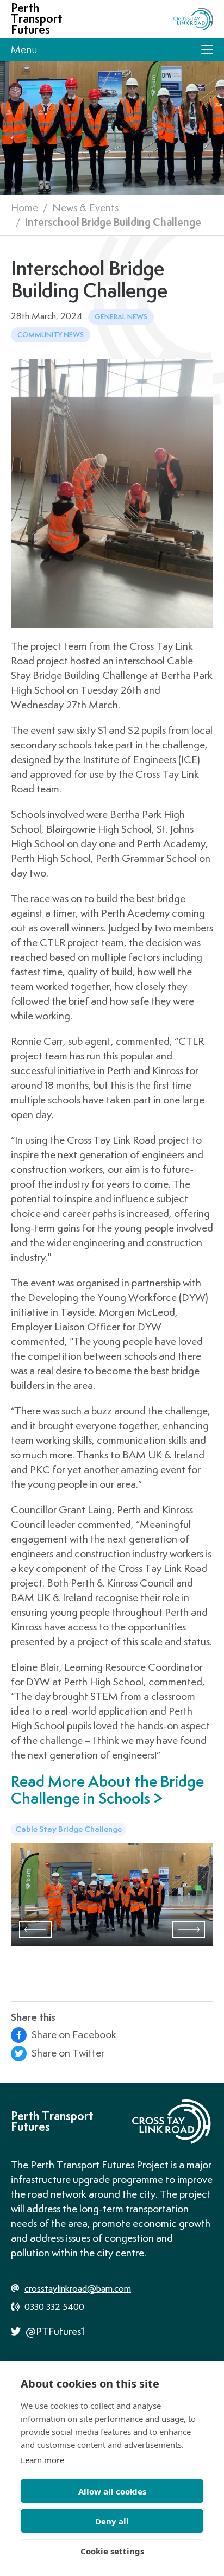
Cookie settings (112, 2551)
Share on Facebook (73, 2034)
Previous (35, 1930)
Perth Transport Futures (37, 19)
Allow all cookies (112, 2491)
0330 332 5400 (53, 2307)
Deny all (112, 2521)
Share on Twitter (67, 2053)
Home (24, 207)
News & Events (85, 207)
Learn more (42, 2460)
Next (189, 1930)
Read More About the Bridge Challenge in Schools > (107, 1790)
